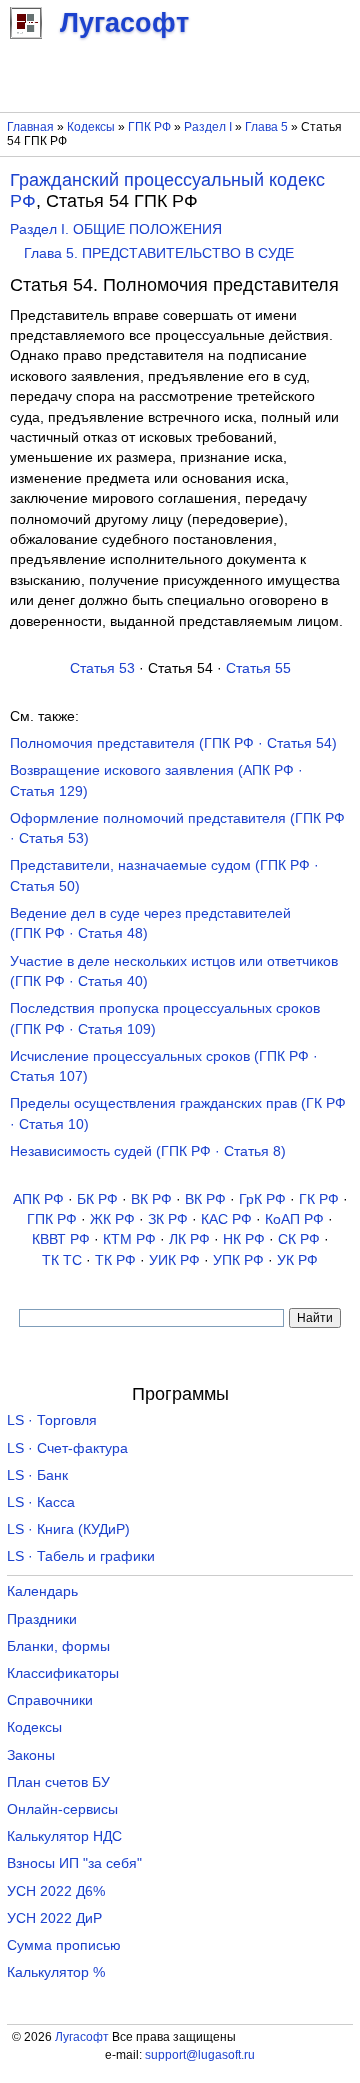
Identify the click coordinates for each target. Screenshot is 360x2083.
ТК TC (62, 1260)
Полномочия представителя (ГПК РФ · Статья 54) (173, 743)
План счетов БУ (58, 1782)
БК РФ (97, 1199)
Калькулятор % (56, 1972)
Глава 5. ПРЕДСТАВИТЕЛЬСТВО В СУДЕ (159, 253)
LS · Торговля (52, 1420)
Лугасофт (82, 2037)
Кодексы (91, 127)
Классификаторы (63, 1673)
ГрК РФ (262, 1199)
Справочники (50, 1700)
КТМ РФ (129, 1239)
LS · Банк (37, 1475)
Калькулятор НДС (64, 1836)
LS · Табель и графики (81, 1556)
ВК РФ (151, 1199)
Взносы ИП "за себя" (74, 1863)
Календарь (42, 1591)
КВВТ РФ (61, 1239)
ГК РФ (319, 1199)
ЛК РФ (189, 1239)
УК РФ (297, 1260)
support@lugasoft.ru (200, 2055)
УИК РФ (174, 1260)
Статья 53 (102, 668)
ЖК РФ (112, 1219)
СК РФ (299, 1239)
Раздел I (208, 127)
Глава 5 (266, 127)
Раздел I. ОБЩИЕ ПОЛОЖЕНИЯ (116, 229)
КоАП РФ (294, 1219)
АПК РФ (38, 1199)
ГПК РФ (149, 127)
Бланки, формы (58, 1646)
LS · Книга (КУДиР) (68, 1529)
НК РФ (244, 1239)
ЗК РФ (168, 1219)
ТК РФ (115, 1260)
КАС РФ (226, 1219)
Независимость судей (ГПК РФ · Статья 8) (148, 1151)
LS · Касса (41, 1502)
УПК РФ (238, 1260)
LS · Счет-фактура (67, 1448)
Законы (31, 1755)
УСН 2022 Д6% (56, 1891)
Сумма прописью (64, 1945)
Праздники (42, 1619)
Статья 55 (258, 668)
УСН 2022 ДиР (54, 1918)
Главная (30, 127)
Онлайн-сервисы (62, 1809)
